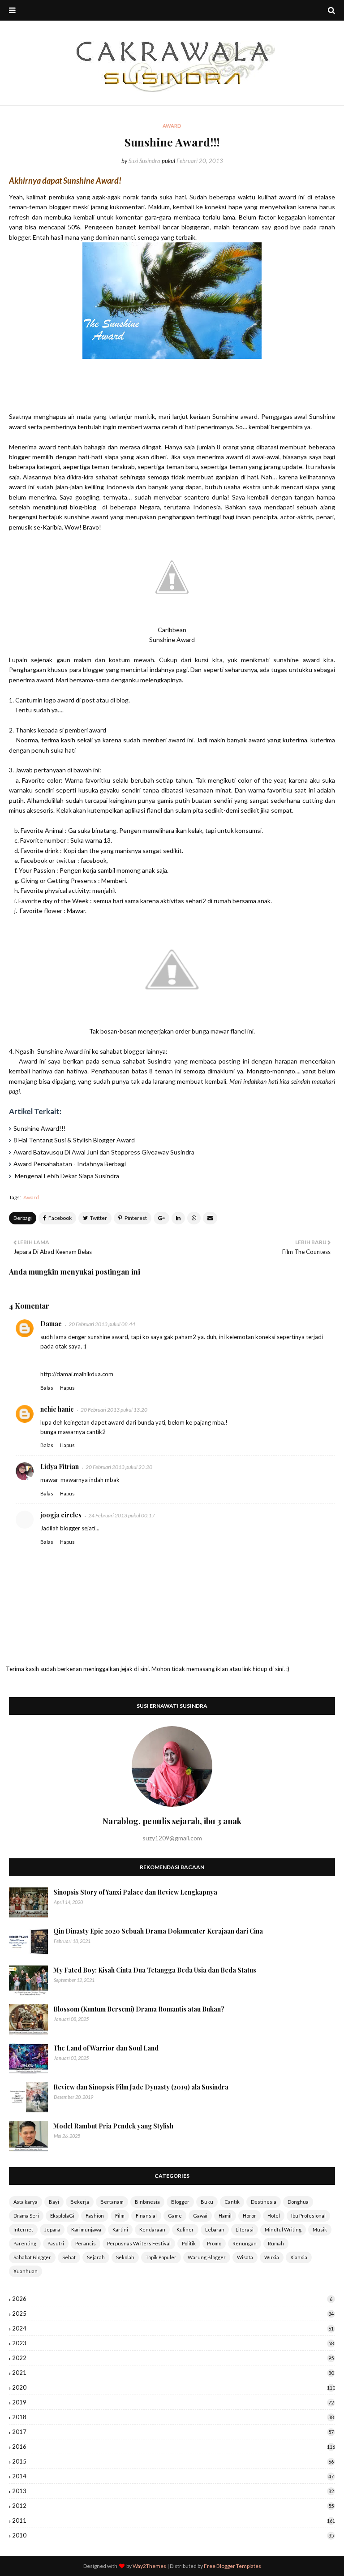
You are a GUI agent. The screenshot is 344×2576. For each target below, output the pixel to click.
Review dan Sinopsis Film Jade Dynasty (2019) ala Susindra (141, 2087)
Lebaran (215, 2229)
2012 (173, 2506)
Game (175, 2216)
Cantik (232, 2202)
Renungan (245, 2243)
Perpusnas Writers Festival (139, 2243)
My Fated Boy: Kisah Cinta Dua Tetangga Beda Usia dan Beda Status (155, 1970)
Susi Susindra (144, 161)
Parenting (25, 2243)
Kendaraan (152, 2229)
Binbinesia (147, 2202)
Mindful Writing (283, 2229)
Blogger (180, 2202)
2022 (173, 2358)
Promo (214, 2243)
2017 (173, 2432)
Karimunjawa (86, 2229)
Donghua (298, 2202)
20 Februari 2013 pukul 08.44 (102, 1324)
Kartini (120, 2229)
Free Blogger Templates (232, 2566)
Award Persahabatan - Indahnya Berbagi (70, 1164)
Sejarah (96, 2257)
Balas (47, 1388)
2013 (173, 2491)
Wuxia (272, 2257)
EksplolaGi (62, 2216)
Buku (207, 2202)
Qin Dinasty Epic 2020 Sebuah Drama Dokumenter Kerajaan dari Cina (158, 1931)
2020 (174, 2387)
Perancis (86, 2243)
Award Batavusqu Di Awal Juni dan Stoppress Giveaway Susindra (104, 1152)
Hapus (67, 1388)
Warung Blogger (207, 2257)
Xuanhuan (26, 2271)
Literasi (245, 2229)
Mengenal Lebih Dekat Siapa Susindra (66, 1176)
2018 (173, 2417)
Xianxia (299, 2257)
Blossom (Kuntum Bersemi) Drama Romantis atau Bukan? (139, 2009)
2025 (173, 2313)
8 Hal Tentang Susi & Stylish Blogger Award (74, 1140)
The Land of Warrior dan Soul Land (106, 2048)
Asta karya (26, 2202)
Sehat (69, 2257)
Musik (320, 2229)
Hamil (225, 2216)
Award (31, 1197)
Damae (51, 1324)
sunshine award (86, 517)
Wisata (245, 2257)
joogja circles (61, 1515)
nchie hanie (57, 1409)
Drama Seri (26, 2216)
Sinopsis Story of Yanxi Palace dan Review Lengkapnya (135, 1892)
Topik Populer (161, 2257)
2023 (173, 2343)
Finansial (146, 2216)
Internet (23, 2229)
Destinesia (264, 2202)
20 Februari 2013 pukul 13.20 (114, 1410)
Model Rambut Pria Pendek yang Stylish (113, 2126)
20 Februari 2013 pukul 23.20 (119, 1467)
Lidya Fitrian (60, 1467)
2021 (173, 2373)
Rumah (276, 2243)
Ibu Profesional (308, 2216)
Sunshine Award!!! (40, 1128)
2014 (173, 2476)
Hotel (274, 2216)
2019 (173, 2402)
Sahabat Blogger (32, 2257)
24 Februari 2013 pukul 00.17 (122, 1515)
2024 (173, 2328)
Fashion (95, 2216)
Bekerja (80, 2202)
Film (120, 2216)
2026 (172, 2299)
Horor (249, 2216)
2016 (174, 2447)
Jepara (52, 2229)
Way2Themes (149, 2566)
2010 (173, 2535)
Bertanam (112, 2202)
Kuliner (185, 2229)
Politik (189, 2243)
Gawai (200, 2216)
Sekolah (125, 2257)
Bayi (54, 2202)
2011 (174, 2520)
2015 (173, 2461)
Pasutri (56, 2243)
